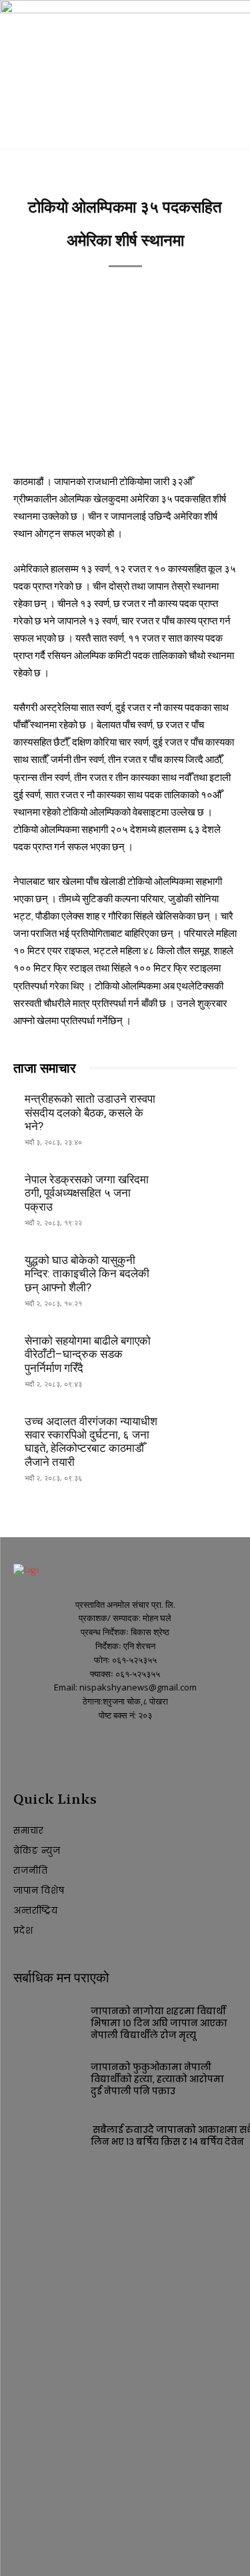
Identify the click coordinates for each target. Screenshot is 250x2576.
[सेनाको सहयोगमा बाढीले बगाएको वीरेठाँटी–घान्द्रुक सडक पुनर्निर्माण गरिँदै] (204, 1353)
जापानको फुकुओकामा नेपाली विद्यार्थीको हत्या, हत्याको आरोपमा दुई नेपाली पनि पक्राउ (157, 2079)
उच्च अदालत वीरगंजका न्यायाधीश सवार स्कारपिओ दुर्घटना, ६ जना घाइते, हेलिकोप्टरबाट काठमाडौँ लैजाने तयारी (91, 1442)
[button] (23, 129)
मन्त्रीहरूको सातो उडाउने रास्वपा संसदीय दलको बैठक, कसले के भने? (90, 1112)
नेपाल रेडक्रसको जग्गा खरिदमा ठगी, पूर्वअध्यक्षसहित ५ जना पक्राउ (87, 1193)
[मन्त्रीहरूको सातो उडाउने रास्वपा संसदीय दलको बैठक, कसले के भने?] (204, 1112)
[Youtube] (45, 1751)
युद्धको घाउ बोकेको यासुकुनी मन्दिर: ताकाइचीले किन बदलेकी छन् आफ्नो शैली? (87, 1274)
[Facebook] (22, 1751)
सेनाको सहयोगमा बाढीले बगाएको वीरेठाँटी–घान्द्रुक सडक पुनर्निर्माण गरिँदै (88, 1354)
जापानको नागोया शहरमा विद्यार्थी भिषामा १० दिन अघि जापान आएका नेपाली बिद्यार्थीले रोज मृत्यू (159, 2023)
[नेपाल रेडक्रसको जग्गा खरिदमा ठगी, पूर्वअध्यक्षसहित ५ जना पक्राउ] (204, 1192)
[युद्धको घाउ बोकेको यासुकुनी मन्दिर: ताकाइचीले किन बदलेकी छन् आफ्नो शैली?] (204, 1273)
